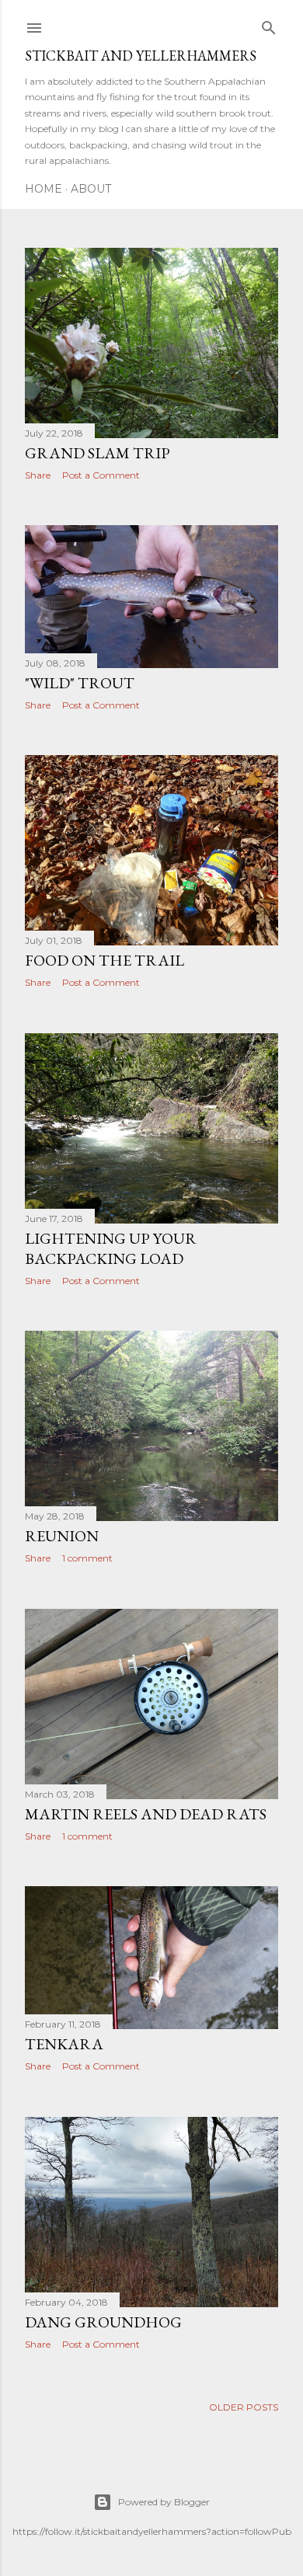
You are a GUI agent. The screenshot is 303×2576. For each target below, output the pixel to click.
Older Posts (244, 2407)
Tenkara (64, 2044)
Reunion (62, 1536)
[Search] (269, 24)
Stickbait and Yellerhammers (141, 56)
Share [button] (38, 475)
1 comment (87, 1558)
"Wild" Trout (80, 683)
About (91, 189)
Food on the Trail (104, 960)
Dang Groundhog (103, 2322)
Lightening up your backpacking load (111, 1248)
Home (44, 189)
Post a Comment (101, 475)
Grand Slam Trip (98, 453)
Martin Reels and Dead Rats (146, 1814)
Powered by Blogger (164, 2502)
